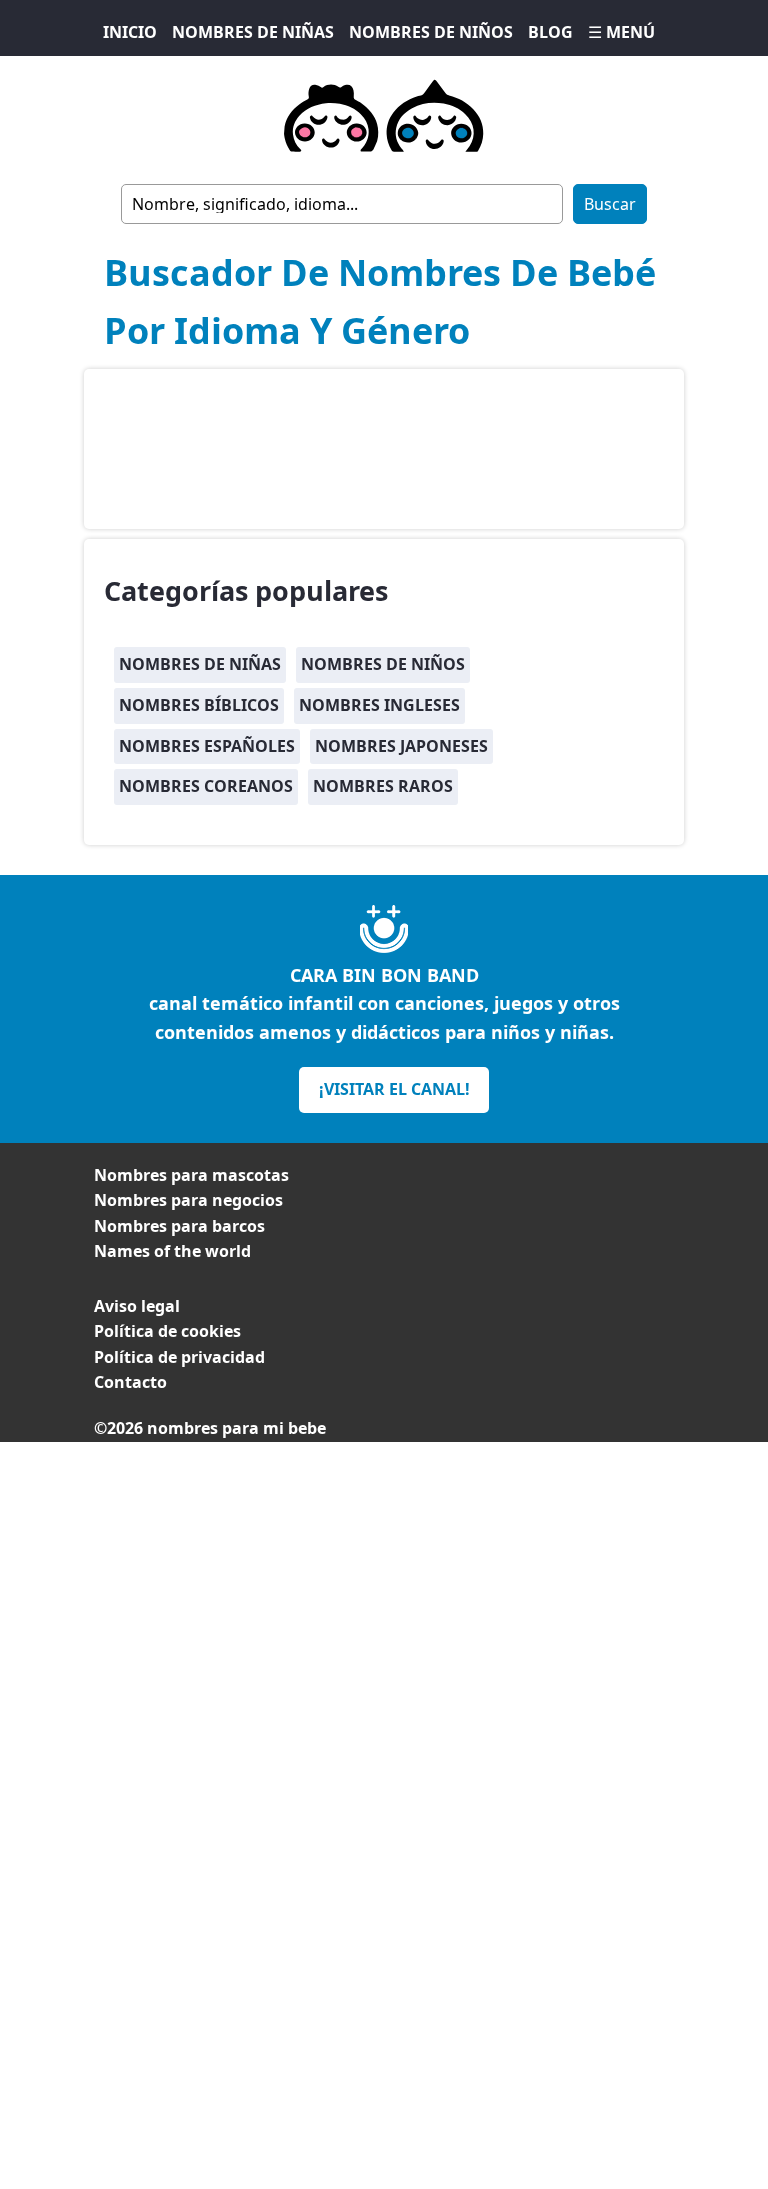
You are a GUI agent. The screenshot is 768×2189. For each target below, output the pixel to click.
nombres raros (383, 786)
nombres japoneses (401, 746)
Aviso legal (137, 1306)
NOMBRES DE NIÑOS (431, 32)
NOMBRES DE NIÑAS (253, 32)
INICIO (130, 32)
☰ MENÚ (621, 32)
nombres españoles (207, 746)
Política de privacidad (179, 1357)
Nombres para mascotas (191, 1175)
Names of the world (172, 1251)
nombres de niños (383, 664)
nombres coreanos (206, 786)
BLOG (550, 32)
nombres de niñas (200, 664)
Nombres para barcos (179, 1226)
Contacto (130, 1382)
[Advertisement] (384, 1582)
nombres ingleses (379, 705)
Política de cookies (167, 1331)
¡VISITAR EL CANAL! (394, 1089)
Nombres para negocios (188, 1200)
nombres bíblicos (199, 705)
